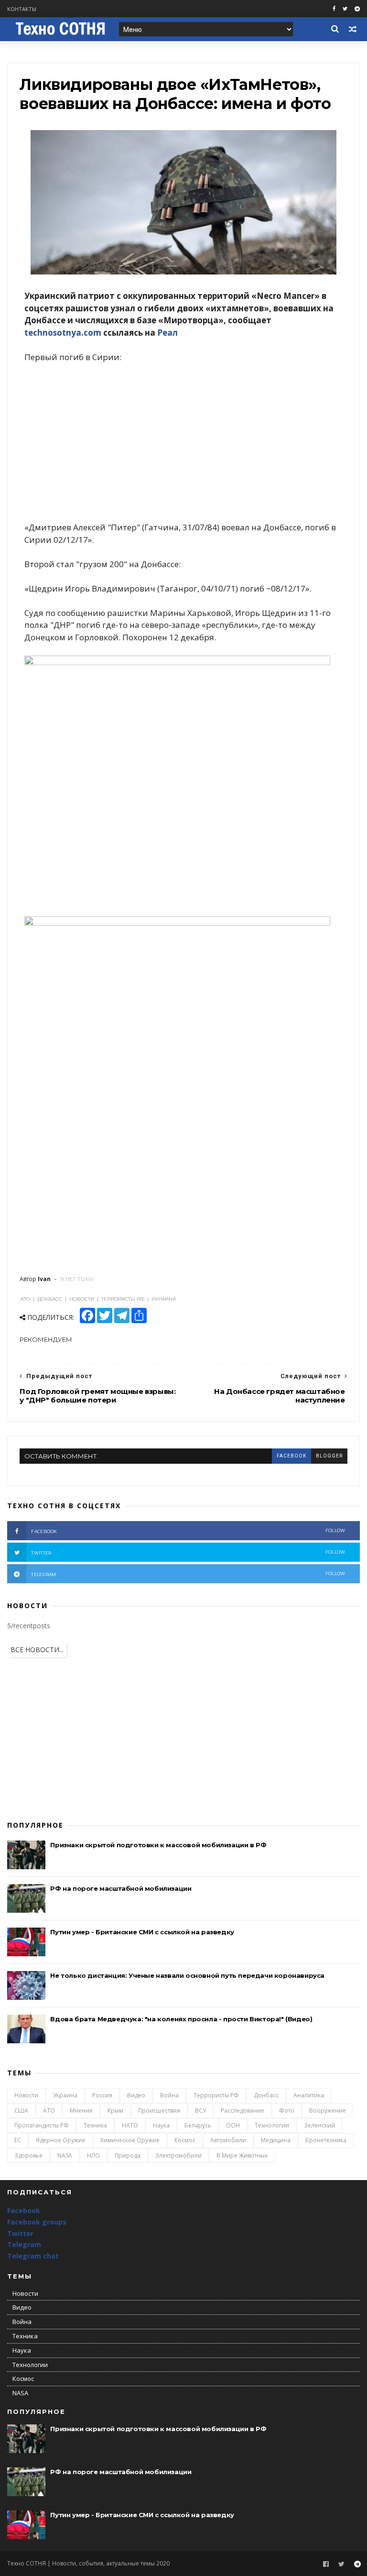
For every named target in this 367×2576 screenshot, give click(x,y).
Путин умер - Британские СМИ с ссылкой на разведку (142, 1932)
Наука (161, 2125)
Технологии (272, 2125)
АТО (49, 2110)
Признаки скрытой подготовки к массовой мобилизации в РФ (158, 1845)
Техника (95, 2125)
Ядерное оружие (61, 2140)
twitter (188, 1552)
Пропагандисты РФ (42, 2125)
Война (169, 2095)
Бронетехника (326, 2140)
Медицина (276, 2140)
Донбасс (266, 2095)
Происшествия (159, 2110)
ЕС (18, 2140)
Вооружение (328, 2110)
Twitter (20, 2233)
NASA (65, 2155)
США (21, 2110)
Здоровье (28, 2155)
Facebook (24, 2210)
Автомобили (228, 2140)
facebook (291, 1456)
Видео (136, 2095)
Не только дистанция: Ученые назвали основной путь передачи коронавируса (187, 1975)
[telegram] (357, 9)
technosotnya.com (63, 333)
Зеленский (319, 2125)
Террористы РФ (216, 2095)
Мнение (81, 2110)
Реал (167, 333)
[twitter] (345, 9)
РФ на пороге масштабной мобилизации (121, 1888)
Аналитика (309, 2095)
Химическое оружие (130, 2140)
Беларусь (198, 2125)
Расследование (243, 2110)
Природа (128, 2155)
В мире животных (242, 2155)
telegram (188, 1574)
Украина (65, 2095)
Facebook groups (37, 2222)
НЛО (93, 2155)
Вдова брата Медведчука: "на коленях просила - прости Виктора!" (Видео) (181, 2019)
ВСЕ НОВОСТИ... (37, 1650)
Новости (26, 2095)
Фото (287, 2110)
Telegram (24, 2244)
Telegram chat (33, 2256)
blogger (329, 1456)
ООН (233, 2125)
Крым (115, 2110)
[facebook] (334, 9)
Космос (185, 2140)
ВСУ (200, 2110)
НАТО (130, 2125)
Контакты (22, 9)
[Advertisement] (183, 442)
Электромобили (178, 2155)
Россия (102, 2095)
